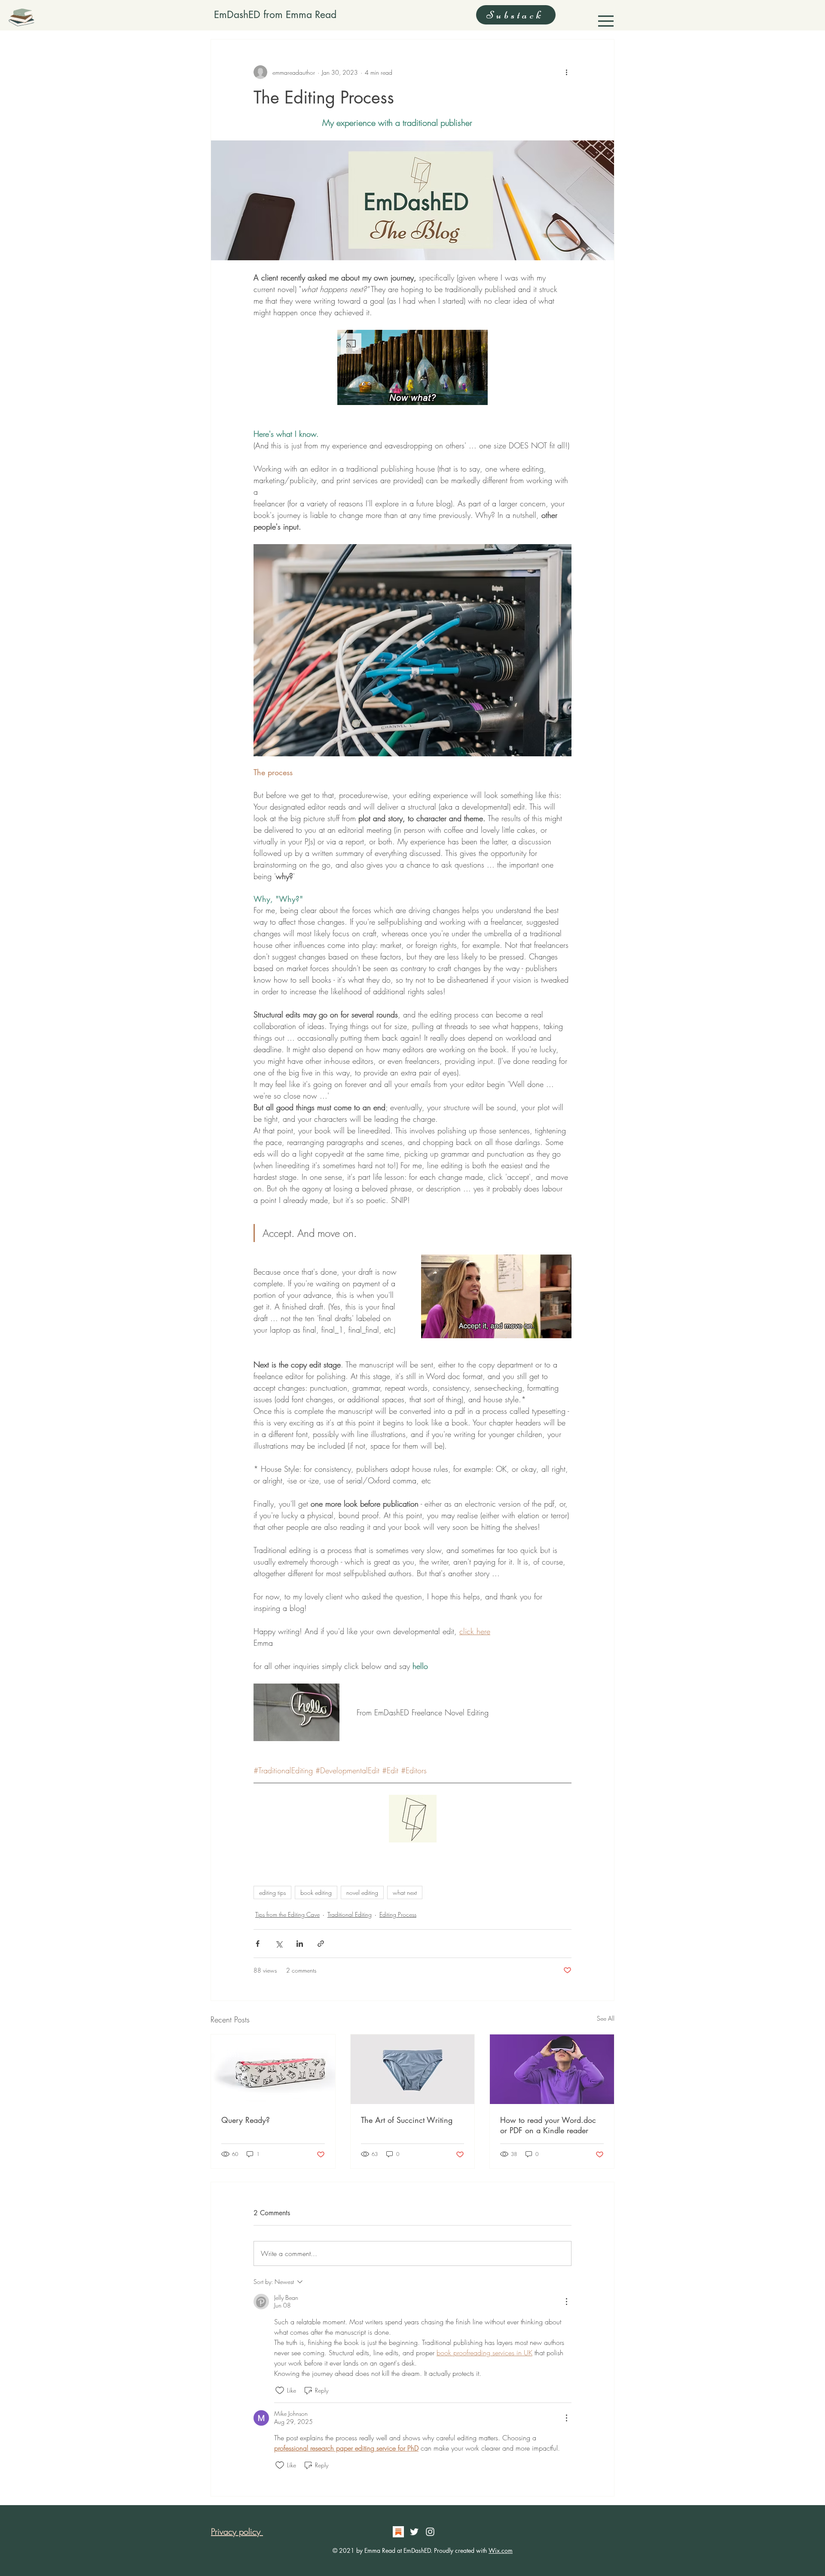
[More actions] (566, 72)
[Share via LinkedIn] (300, 1944)
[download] (398, 2532)
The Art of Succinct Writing (407, 2120)
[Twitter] (414, 2532)
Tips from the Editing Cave (287, 1914)
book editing (316, 1892)
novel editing (362, 1892)
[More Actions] (566, 2302)
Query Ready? (246, 2120)
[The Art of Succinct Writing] (413, 2069)
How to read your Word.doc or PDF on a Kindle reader (548, 2125)
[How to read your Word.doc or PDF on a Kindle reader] (552, 2069)
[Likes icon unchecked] (280, 2390)
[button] (606, 21)
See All (606, 2018)
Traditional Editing (350, 1914)
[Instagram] (430, 2532)
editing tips (272, 1892)
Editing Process (398, 1914)
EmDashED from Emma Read (275, 15)
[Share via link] (321, 1944)
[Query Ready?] (273, 2069)
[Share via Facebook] (258, 1944)
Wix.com (501, 2550)
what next (405, 1892)
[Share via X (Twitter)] (279, 1944)
